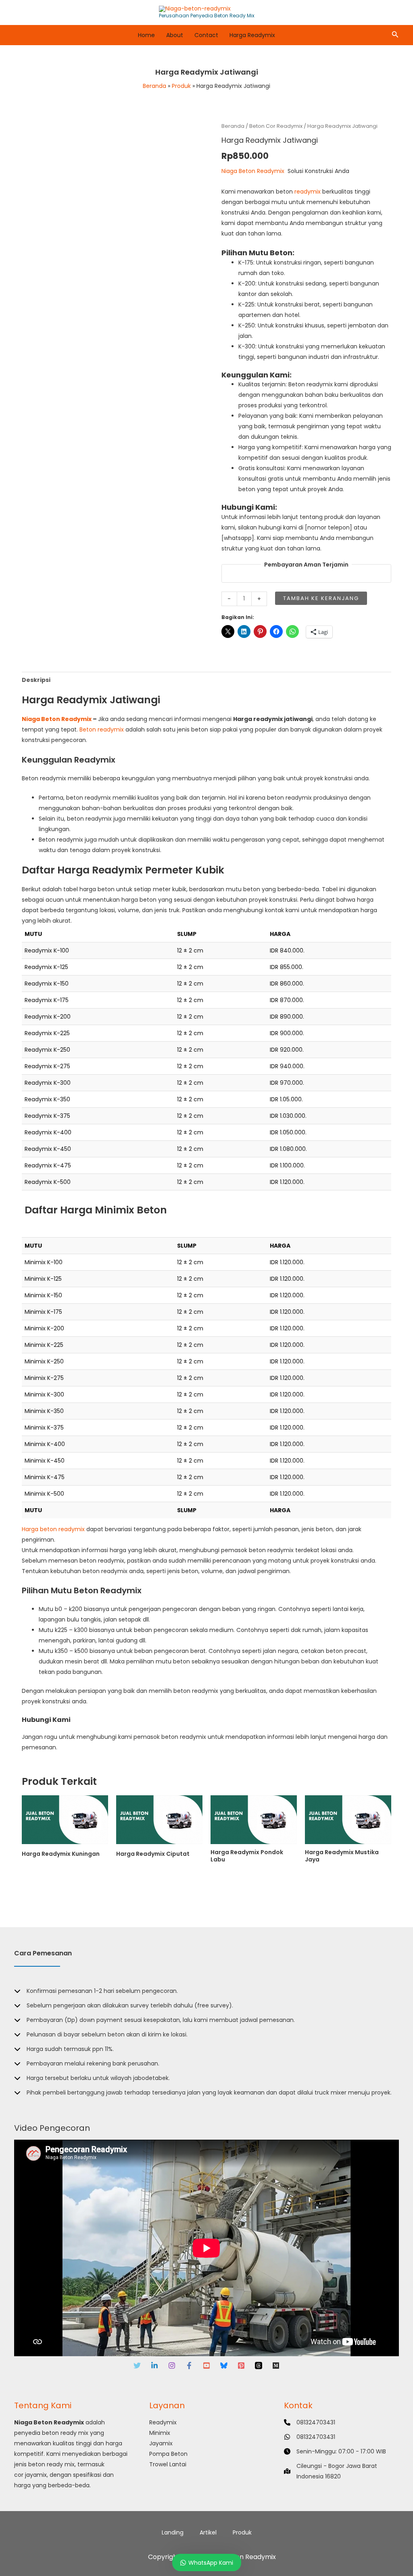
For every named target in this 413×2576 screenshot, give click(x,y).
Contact (206, 35)
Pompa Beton (168, 2454)
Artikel (208, 2532)
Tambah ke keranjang (321, 598)
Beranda (233, 126)
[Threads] (259, 2366)
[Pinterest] (241, 2366)
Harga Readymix (252, 35)
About (175, 35)
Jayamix (161, 2443)
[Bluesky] (224, 2366)
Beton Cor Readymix (276, 126)
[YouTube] (206, 2366)
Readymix (163, 2422)
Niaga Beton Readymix (253, 171)
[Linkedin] (154, 2366)
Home (146, 35)
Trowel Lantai (168, 2464)
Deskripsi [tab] (36, 680)
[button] (395, 35)
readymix (308, 192)
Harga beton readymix (53, 1529)
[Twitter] (137, 2366)
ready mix (74, 2433)
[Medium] (276, 2366)
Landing (173, 2532)
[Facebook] (189, 2366)
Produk (242, 2532)
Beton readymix (102, 729)
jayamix (36, 2475)
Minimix (160, 2433)
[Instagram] (172, 2366)
